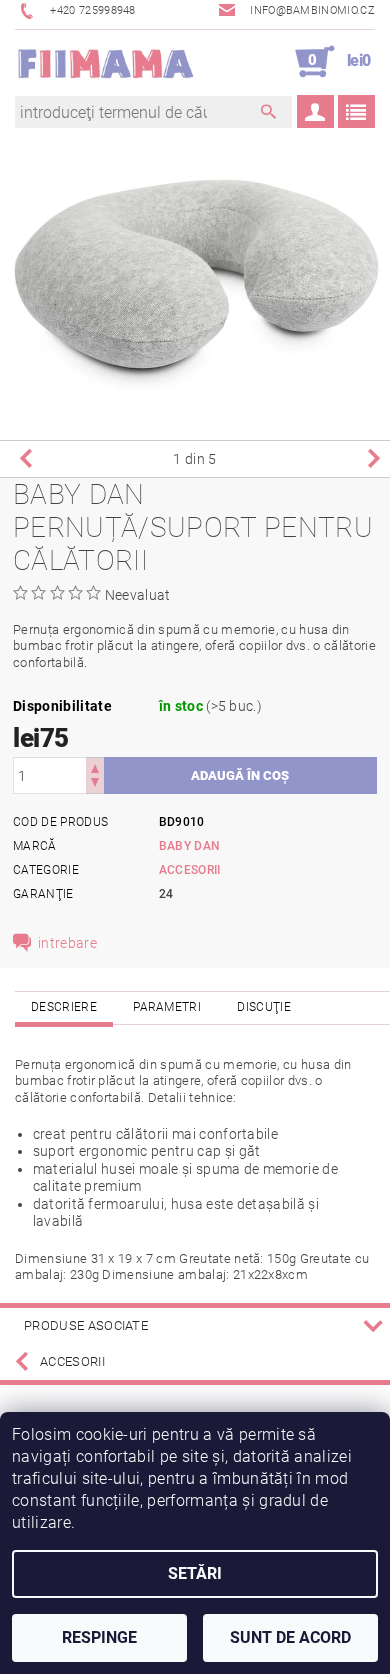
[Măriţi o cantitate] (95, 766)
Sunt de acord (290, 1637)
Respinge (99, 1637)
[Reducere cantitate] (95, 784)
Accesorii (190, 870)
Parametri (167, 1007)
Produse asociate (86, 1325)
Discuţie (264, 1007)
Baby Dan (190, 846)
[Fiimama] (105, 62)
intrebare (67, 943)
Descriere (64, 1007)
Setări (195, 1573)
